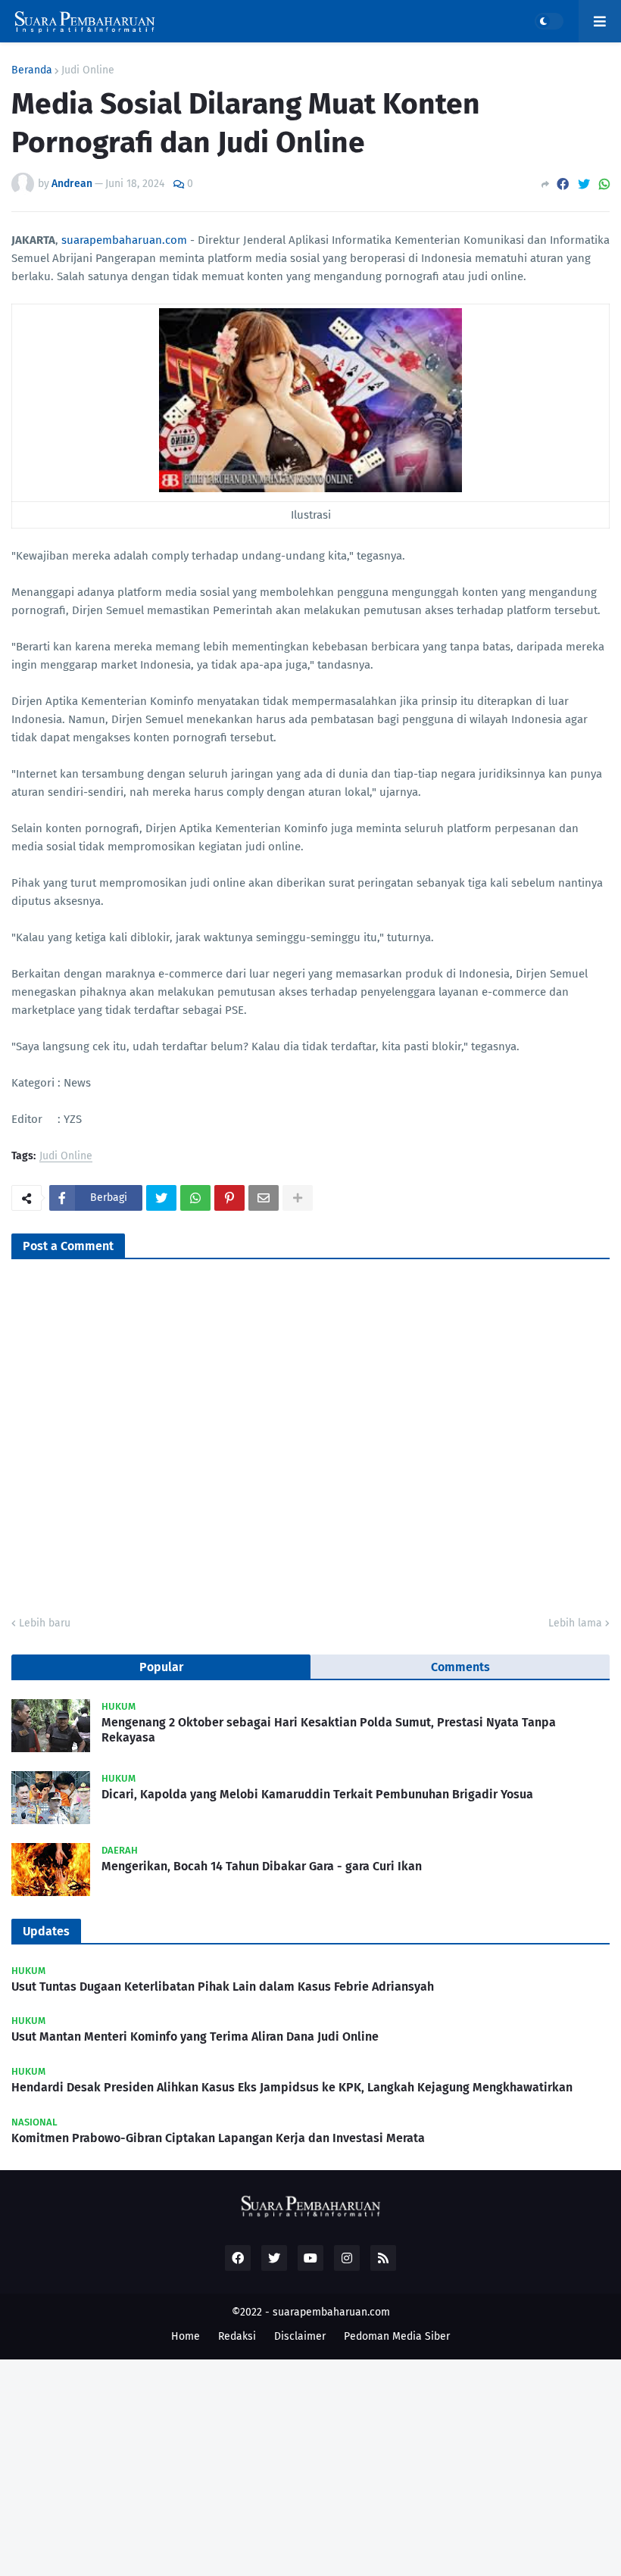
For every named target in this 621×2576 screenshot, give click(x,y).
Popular (161, 1667)
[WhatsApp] (604, 184)
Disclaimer (300, 2336)
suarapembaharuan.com (124, 240)
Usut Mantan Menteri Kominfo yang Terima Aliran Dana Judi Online (195, 2036)
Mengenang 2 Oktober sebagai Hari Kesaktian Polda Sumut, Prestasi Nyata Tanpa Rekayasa (329, 1730)
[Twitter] (584, 184)
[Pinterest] (229, 1198)
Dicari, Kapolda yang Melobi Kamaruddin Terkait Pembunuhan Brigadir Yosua (317, 1794)
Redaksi (237, 2336)
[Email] (264, 1198)
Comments (460, 1667)
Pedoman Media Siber (397, 2336)
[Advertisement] (310, 2465)
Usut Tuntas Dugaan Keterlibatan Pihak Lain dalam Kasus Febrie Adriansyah (223, 1987)
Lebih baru (45, 1623)
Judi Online (88, 70)
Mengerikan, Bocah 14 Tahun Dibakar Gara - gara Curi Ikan (262, 1866)
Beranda (32, 70)
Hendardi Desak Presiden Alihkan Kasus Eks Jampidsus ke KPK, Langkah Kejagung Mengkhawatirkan (292, 2087)
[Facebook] (563, 184)
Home (186, 2336)
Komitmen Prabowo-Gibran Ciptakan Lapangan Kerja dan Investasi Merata (218, 2138)
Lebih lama (575, 1623)
